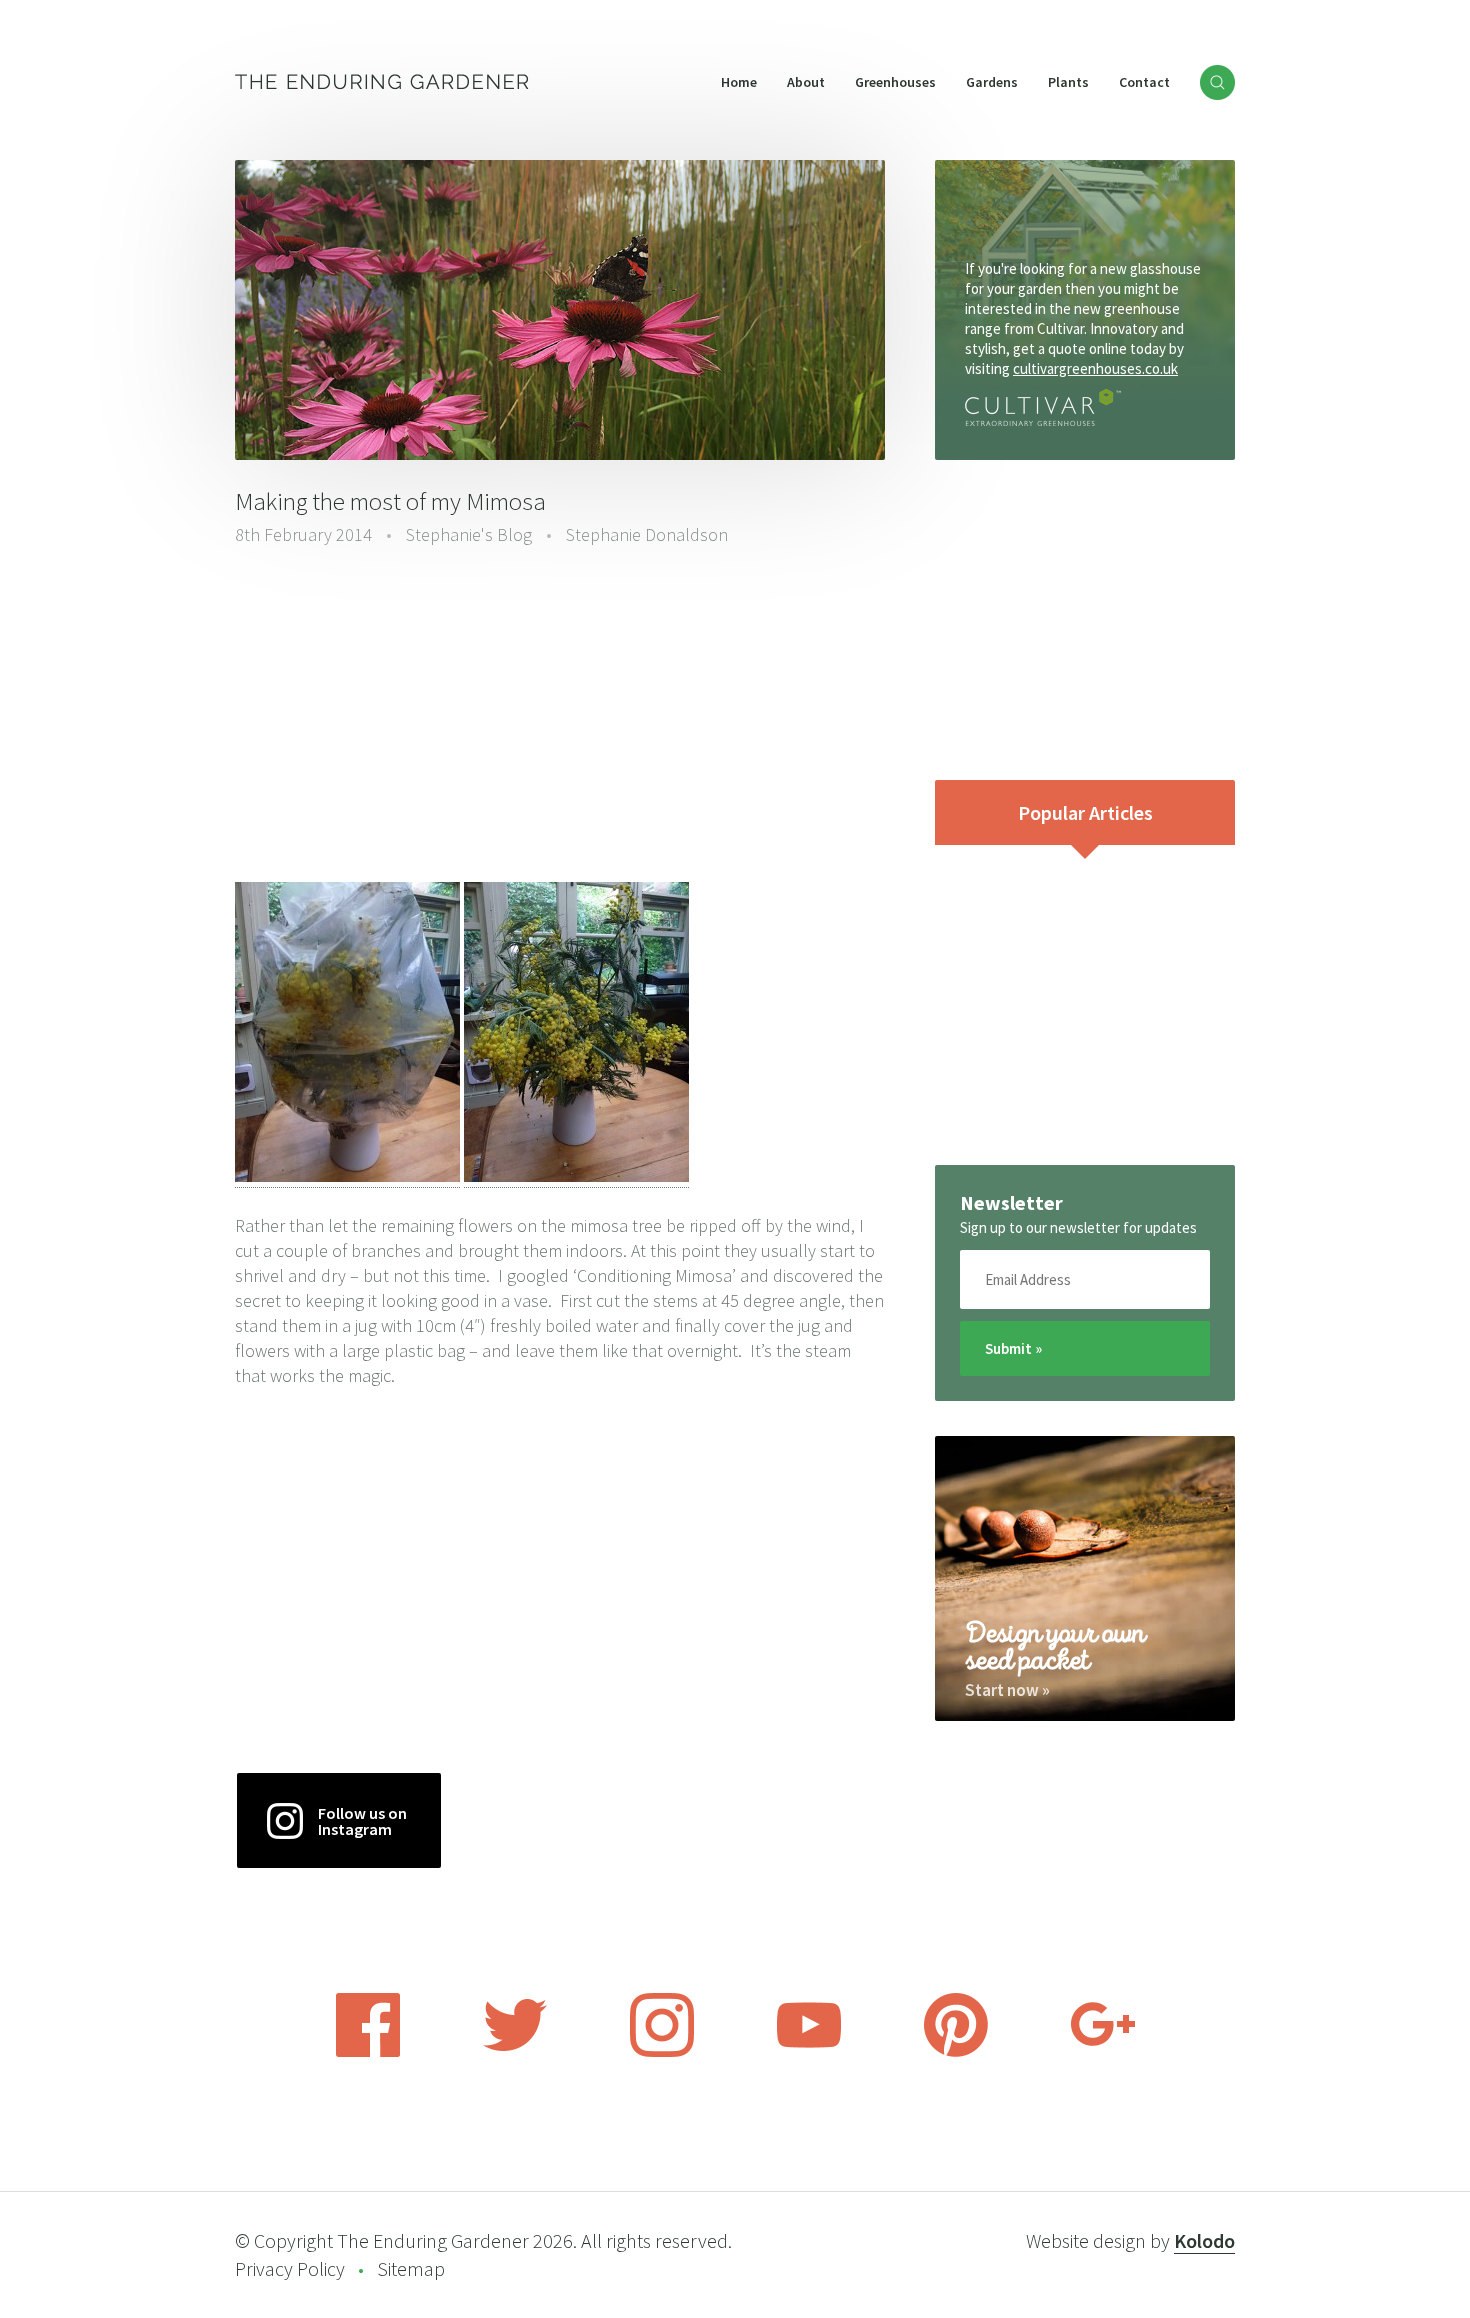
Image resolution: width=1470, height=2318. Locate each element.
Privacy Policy (290, 2268)
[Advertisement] (560, 717)
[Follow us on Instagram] (662, 2051)
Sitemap (411, 2268)
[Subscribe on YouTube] (809, 2051)
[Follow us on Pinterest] (956, 2051)
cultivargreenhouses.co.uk (1095, 368)
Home (739, 82)
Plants (1068, 82)
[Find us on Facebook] (368, 2051)
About (806, 82)
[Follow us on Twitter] (515, 2051)
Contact (1144, 82)
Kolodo (1204, 2240)
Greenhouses (895, 82)
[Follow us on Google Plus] (1103, 2051)
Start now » (1007, 1690)
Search (1217, 82)
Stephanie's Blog (469, 534)
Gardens (992, 82)
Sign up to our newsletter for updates (1078, 1227)
